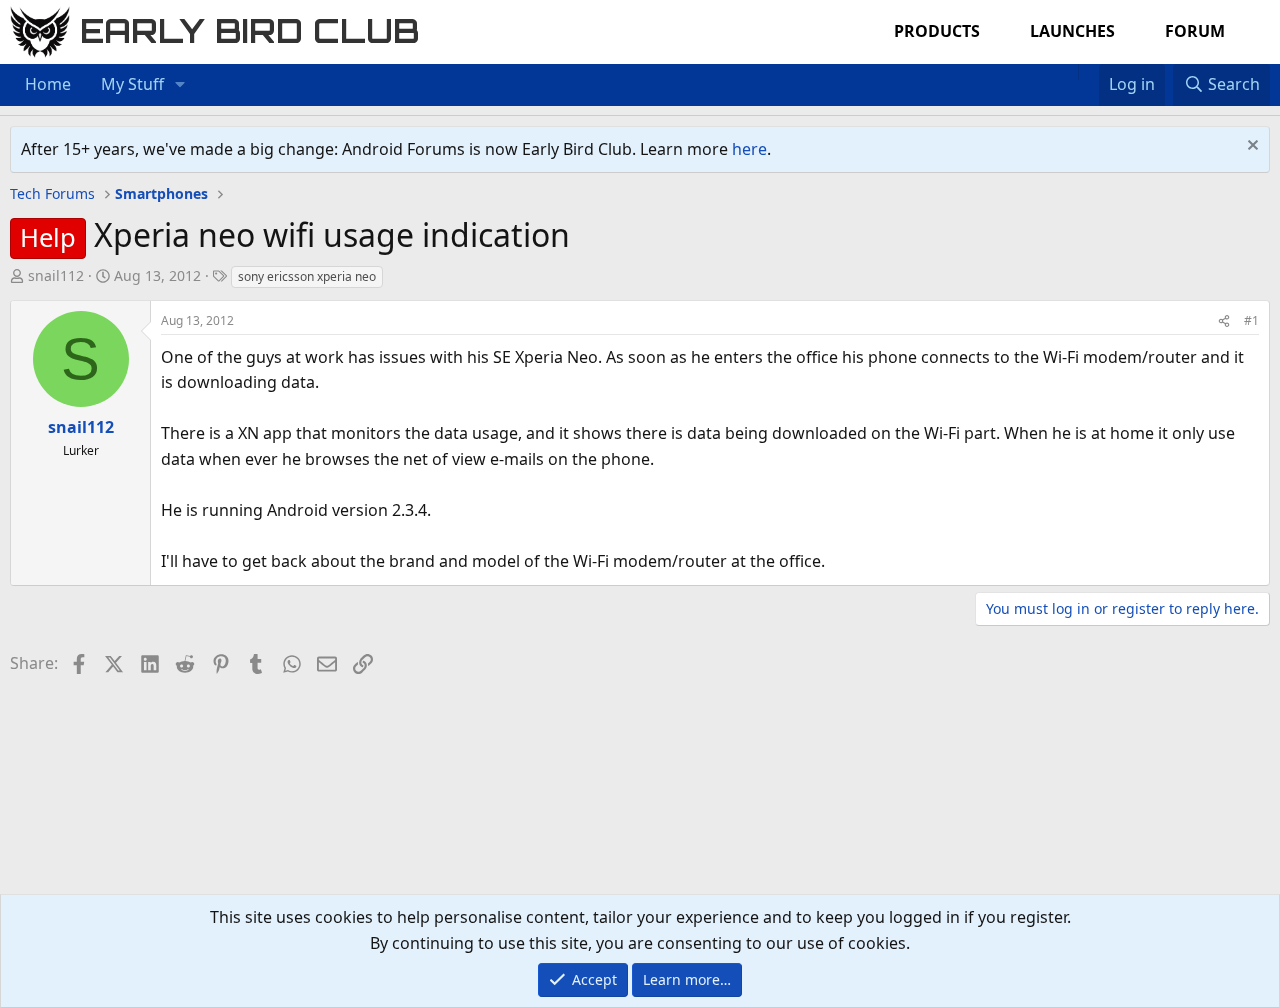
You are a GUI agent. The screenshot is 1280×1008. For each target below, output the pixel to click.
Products (937, 31)
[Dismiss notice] (1250, 147)
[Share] (1224, 320)
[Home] (1068, 72)
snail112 (56, 275)
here (749, 149)
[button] (180, 85)
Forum (1195, 31)
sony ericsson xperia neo (307, 276)
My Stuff (132, 84)
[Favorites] (1088, 72)
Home (48, 84)
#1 (1251, 320)
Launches (1072, 31)
